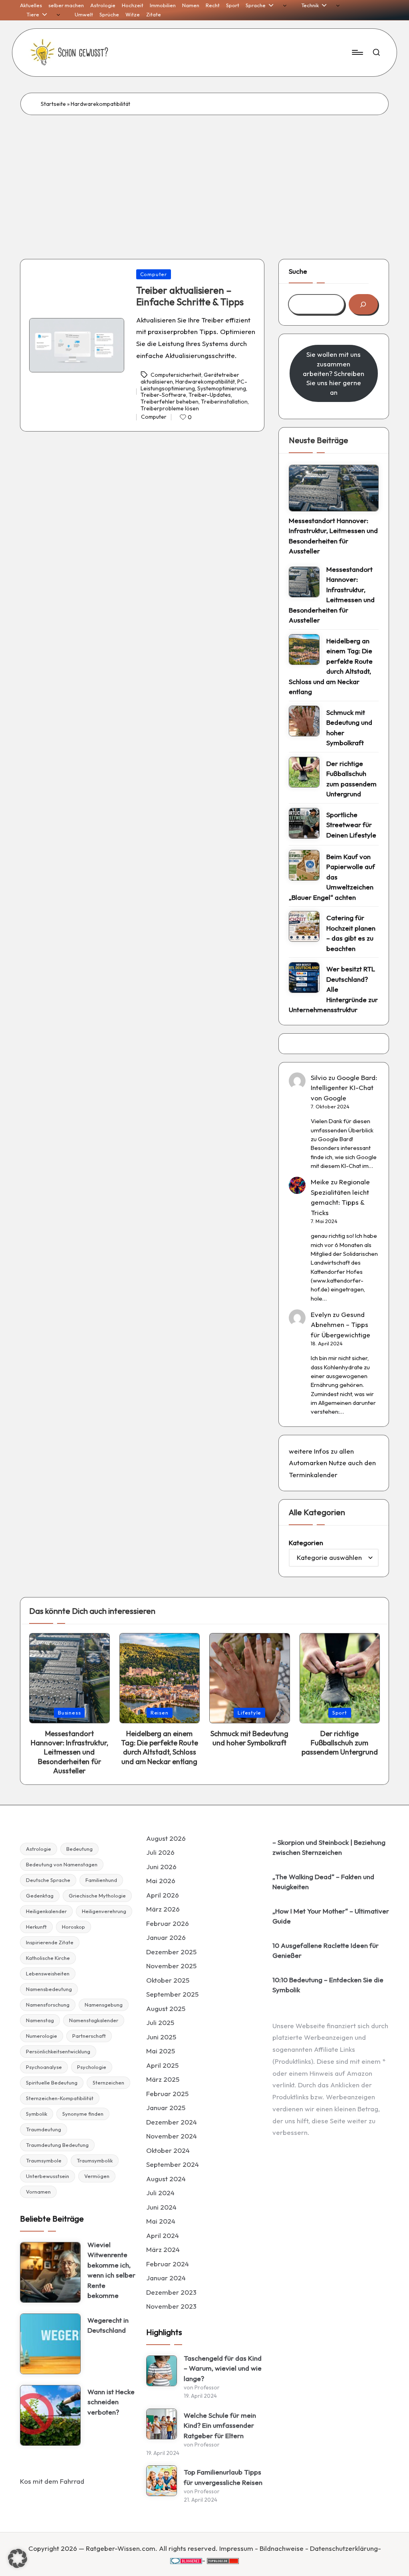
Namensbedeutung (49, 1989)
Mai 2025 (161, 2051)
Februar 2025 (167, 2094)
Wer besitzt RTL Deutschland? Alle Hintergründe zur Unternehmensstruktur (333, 989)
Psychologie (92, 2067)
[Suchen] (363, 304)
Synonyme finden (83, 2114)
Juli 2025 (160, 2022)
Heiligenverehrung (104, 1911)
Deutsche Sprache (48, 1880)
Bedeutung (79, 1849)
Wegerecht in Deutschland (108, 2325)
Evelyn (321, 1314)
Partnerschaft (89, 2036)
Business (69, 1713)
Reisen (160, 1713)
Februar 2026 (168, 1923)
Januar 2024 (166, 2278)
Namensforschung (48, 2005)
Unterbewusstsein (48, 2176)
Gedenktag (40, 1896)
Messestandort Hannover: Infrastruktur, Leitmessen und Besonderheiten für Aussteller (333, 536)
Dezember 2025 (171, 1952)
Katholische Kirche (48, 1958)
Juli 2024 (160, 2193)
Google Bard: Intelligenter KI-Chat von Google (344, 1088)
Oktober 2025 (168, 1980)
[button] (18, 2558)
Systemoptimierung (222, 388)
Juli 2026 (160, 1852)
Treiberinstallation (224, 402)
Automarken (308, 1463)
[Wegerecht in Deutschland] (50, 2344)
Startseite (53, 104)
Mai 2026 (161, 1881)
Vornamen (38, 2192)
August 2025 (166, 2008)
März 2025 (163, 2079)
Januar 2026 (166, 1937)
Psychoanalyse (44, 2067)
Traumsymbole (44, 2160)
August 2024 (166, 2179)
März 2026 (163, 1909)
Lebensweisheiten (48, 1973)
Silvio (319, 1077)
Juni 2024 (161, 2207)
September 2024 (173, 2164)
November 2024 (172, 2136)
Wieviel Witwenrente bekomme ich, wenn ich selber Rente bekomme (111, 2270)
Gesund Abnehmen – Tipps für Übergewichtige (341, 1325)
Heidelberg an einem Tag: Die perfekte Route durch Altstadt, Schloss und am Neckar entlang (331, 666)
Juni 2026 (161, 1867)
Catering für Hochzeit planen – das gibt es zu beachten (351, 933)
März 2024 (163, 2249)
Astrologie (39, 1849)
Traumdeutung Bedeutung (57, 2145)
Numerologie (42, 2036)
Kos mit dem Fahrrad (52, 2481)
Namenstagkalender (94, 2020)
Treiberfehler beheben (170, 402)
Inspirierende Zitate (50, 1942)
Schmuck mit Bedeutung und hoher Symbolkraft (349, 728)
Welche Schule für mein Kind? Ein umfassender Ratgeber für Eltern (220, 2425)
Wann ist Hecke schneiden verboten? (111, 2402)
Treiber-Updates (210, 395)
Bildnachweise (282, 2548)
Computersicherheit (176, 375)
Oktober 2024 (168, 2150)
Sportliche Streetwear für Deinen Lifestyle (351, 825)
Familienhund (101, 1880)
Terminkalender (313, 1475)
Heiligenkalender (46, 1911)
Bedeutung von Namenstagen (62, 1864)
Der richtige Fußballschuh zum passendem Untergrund (351, 779)
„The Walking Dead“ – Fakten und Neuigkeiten (323, 1882)
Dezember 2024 (172, 2122)
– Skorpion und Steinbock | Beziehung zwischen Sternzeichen (329, 1847)
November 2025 (171, 1966)
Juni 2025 (161, 2037)
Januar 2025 (166, 2108)
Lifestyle (249, 1713)
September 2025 (172, 1994)
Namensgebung (104, 2005)
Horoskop (73, 1927)
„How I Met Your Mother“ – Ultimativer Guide (331, 1916)
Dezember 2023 (171, 2292)
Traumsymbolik (95, 2160)
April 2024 (163, 2235)
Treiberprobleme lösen (170, 408)
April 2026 (163, 1895)
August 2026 (166, 1838)
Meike (320, 1182)
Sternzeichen (108, 2083)
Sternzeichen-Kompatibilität (60, 2098)
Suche (298, 271)
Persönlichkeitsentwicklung (58, 2051)
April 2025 (162, 2065)
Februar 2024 (168, 2264)
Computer (154, 274)
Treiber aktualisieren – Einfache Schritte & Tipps (190, 296)
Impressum (236, 2548)
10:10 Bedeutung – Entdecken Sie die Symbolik (328, 1985)
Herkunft (36, 1927)
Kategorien (306, 1543)
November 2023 (171, 2306)
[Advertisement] (204, 175)
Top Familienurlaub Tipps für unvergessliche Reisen (223, 2477)
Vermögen (97, 2176)
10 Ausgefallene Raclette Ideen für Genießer (326, 1950)
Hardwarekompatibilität (205, 382)
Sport (340, 1713)
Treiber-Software (163, 395)
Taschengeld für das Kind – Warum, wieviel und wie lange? (223, 2368)
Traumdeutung (44, 2129)
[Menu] (357, 52)
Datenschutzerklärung (344, 2548)
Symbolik (37, 2114)
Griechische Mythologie (97, 1896)
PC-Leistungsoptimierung (194, 385)
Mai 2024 (161, 2221)
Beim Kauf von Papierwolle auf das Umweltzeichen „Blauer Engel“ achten (332, 877)
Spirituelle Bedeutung (52, 2083)
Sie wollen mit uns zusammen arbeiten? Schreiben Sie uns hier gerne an (334, 373)
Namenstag (40, 2020)
